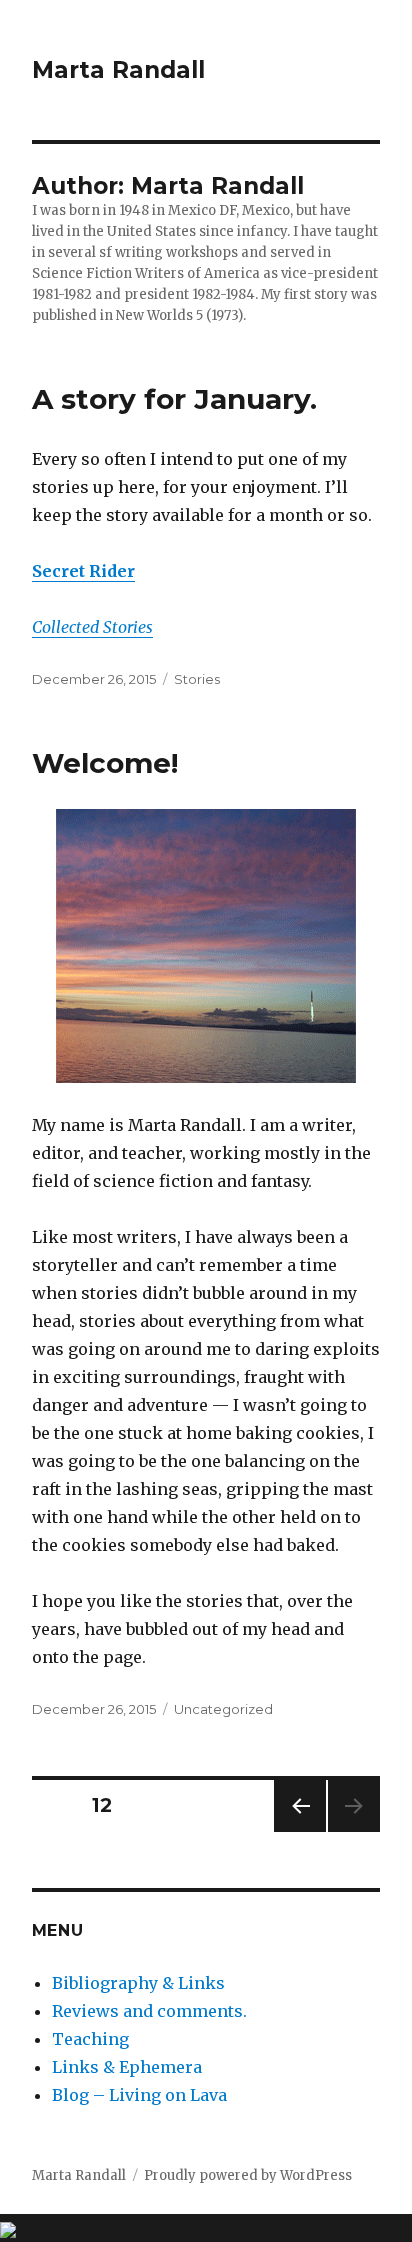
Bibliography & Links (138, 1983)
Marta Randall (118, 70)
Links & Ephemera (127, 2067)
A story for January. (174, 399)
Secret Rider (83, 571)
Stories (197, 679)
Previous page (300, 1831)
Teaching (90, 2039)
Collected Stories (92, 627)
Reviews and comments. (149, 2011)
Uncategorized (223, 1709)
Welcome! (105, 763)
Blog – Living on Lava (139, 2095)
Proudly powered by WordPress (248, 2175)
